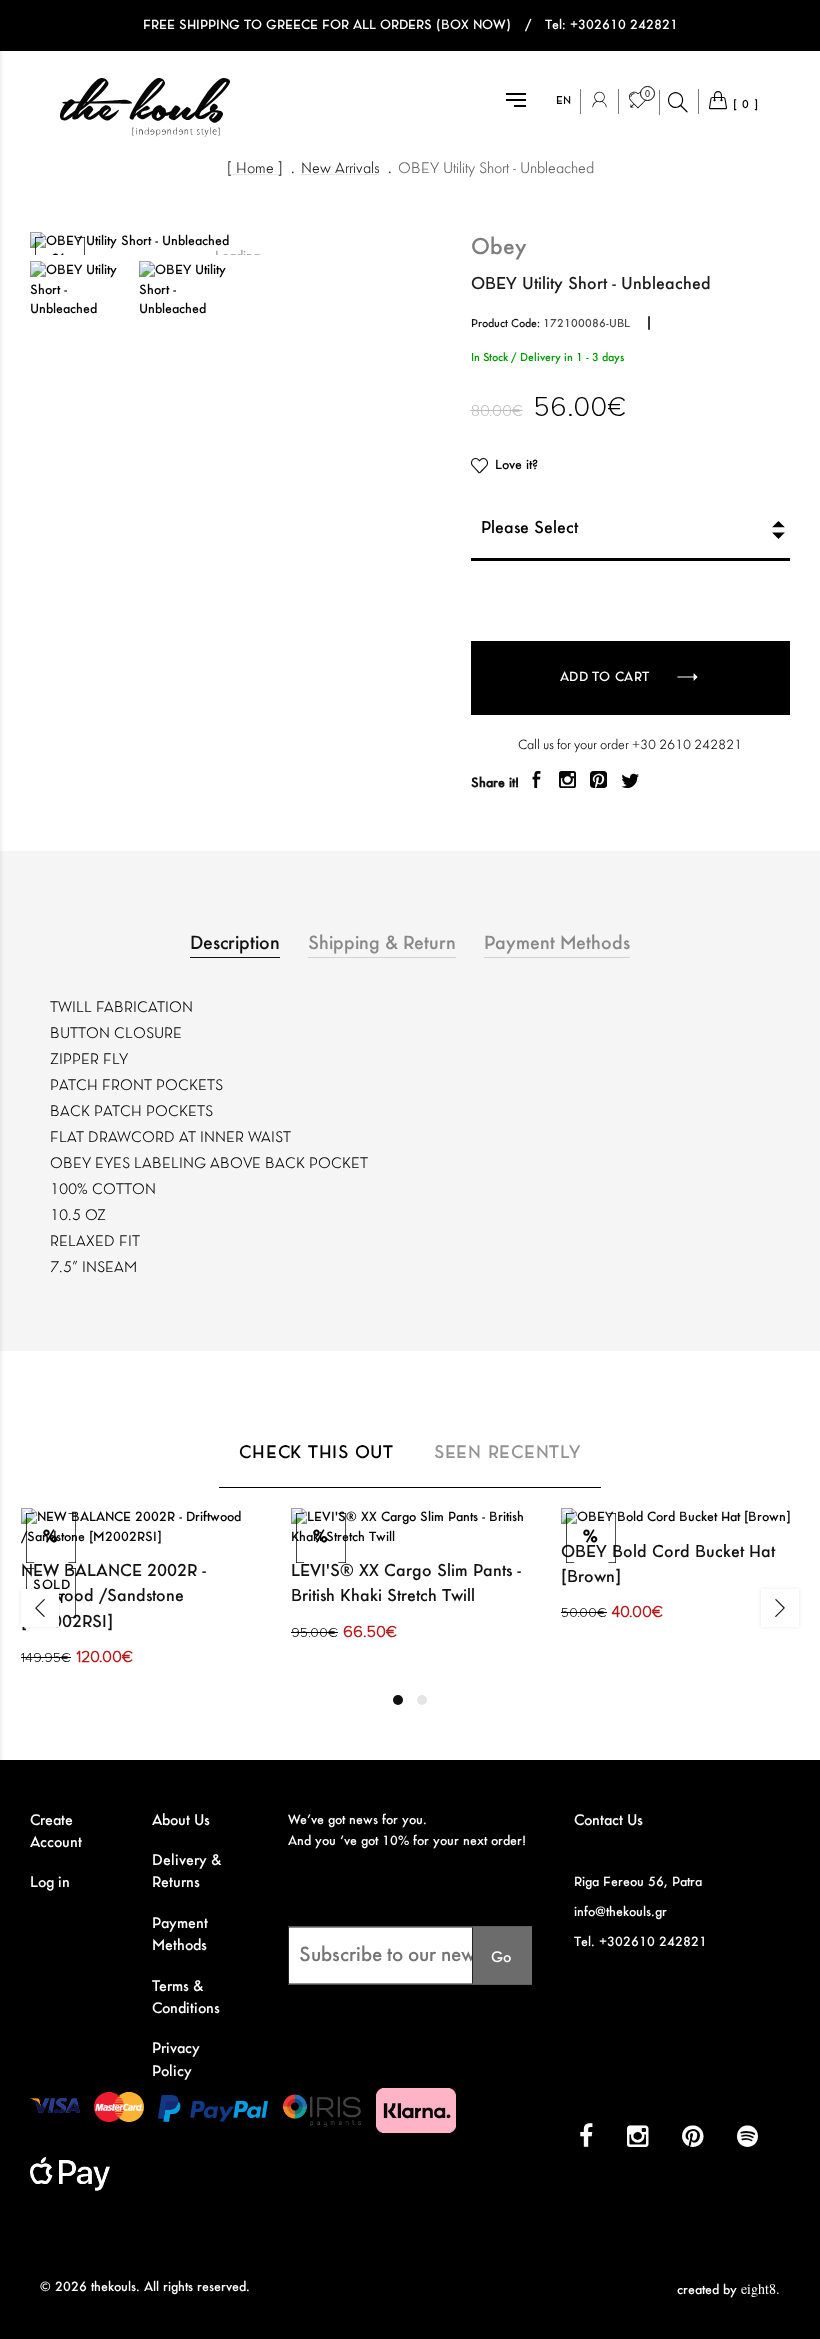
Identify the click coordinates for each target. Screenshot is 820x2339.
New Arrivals (340, 169)
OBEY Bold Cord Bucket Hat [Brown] (668, 1565)
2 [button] (422, 1700)
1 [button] (398, 1700)
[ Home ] (255, 169)
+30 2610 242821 (687, 745)
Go (501, 1957)
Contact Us (608, 1821)
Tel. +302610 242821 (640, 1942)
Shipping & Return (382, 944)
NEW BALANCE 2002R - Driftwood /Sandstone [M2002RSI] (113, 1597)
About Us (181, 1821)
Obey (499, 248)
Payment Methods (557, 944)
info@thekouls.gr (620, 1912)
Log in (50, 1883)
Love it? (516, 465)
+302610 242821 (624, 25)
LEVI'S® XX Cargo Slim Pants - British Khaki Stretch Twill (406, 1584)
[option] (79, 290)
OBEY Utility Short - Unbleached (496, 169)
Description (235, 944)
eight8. (760, 2288)
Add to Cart (607, 677)
